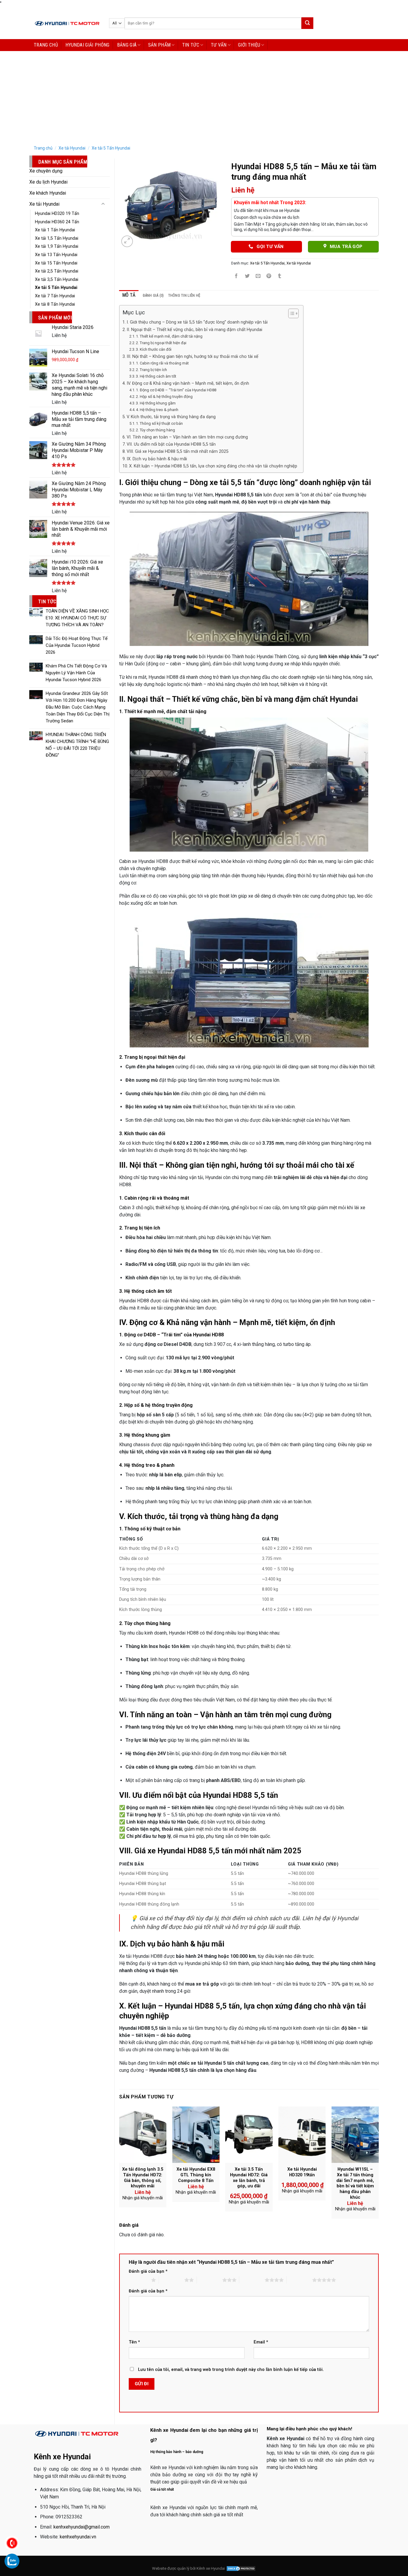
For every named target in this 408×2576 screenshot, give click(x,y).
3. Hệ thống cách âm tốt (156, 376)
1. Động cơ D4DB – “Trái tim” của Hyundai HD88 (176, 390)
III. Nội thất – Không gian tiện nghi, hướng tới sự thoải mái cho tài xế (193, 357)
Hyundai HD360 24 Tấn (57, 222)
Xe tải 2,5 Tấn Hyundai (57, 271)
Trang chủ (43, 148)
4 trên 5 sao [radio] (252, 2280)
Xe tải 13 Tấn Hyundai (56, 255)
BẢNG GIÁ (127, 45)
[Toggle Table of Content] (290, 313)
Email (261, 2342)
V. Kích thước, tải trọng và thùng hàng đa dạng (171, 417)
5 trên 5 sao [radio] (299, 2280)
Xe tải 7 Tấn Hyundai (55, 296)
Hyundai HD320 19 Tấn (57, 214)
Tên (134, 2342)
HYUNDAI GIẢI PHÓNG (88, 45)
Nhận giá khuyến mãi (143, 2198)
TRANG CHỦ (46, 45)
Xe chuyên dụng (46, 171)
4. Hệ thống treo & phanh (157, 410)
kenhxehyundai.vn (78, 2537)
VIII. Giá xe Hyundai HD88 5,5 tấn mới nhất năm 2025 (178, 451)
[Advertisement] (204, 96)
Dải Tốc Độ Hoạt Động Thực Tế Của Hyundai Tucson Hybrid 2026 (77, 645)
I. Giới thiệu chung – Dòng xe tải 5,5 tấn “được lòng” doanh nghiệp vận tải (197, 322)
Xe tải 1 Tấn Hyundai (55, 230)
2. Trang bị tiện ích (151, 370)
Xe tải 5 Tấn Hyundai (111, 148)
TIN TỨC (191, 45)
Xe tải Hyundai (72, 148)
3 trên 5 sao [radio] (210, 2280)
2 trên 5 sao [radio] (172, 2280)
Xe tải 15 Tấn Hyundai (56, 263)
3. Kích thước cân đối (154, 349)
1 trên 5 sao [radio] (138, 2280)
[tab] (129, 295)
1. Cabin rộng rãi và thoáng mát (162, 363)
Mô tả (129, 295)
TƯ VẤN (219, 45)
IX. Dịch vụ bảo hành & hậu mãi (157, 459)
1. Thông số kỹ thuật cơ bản (159, 423)
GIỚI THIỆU (249, 45)
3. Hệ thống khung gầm (156, 403)
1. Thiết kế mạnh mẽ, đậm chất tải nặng (169, 336)
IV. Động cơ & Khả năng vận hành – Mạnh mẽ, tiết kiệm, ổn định (188, 383)
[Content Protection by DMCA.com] (241, 2568)
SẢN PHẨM (159, 45)
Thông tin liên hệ (184, 295)
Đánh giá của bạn (148, 2271)
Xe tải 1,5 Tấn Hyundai (57, 238)
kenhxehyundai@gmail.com (82, 2527)
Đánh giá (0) (153, 295)
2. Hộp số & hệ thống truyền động (164, 397)
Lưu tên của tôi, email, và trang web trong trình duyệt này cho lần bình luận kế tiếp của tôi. (231, 2370)
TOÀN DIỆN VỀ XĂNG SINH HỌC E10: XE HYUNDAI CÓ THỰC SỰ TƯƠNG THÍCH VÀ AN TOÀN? (77, 618)
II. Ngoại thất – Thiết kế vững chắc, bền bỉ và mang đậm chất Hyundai (194, 330)
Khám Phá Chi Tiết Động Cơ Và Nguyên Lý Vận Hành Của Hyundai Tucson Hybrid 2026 (76, 673)
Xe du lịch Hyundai (48, 182)
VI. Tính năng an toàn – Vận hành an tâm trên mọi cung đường (187, 437)
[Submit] (307, 23)
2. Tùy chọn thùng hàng (155, 430)
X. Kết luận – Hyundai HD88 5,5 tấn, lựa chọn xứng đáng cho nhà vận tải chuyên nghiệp (213, 466)
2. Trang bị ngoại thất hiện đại (161, 343)
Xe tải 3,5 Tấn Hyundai (57, 280)
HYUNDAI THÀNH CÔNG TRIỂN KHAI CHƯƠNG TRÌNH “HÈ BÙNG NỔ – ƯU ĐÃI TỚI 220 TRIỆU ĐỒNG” (77, 745)
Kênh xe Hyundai (211, 2568)
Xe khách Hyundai (48, 193)
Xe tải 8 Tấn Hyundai (55, 304)
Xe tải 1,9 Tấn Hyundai (57, 246)
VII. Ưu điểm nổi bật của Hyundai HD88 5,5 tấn (171, 444)
